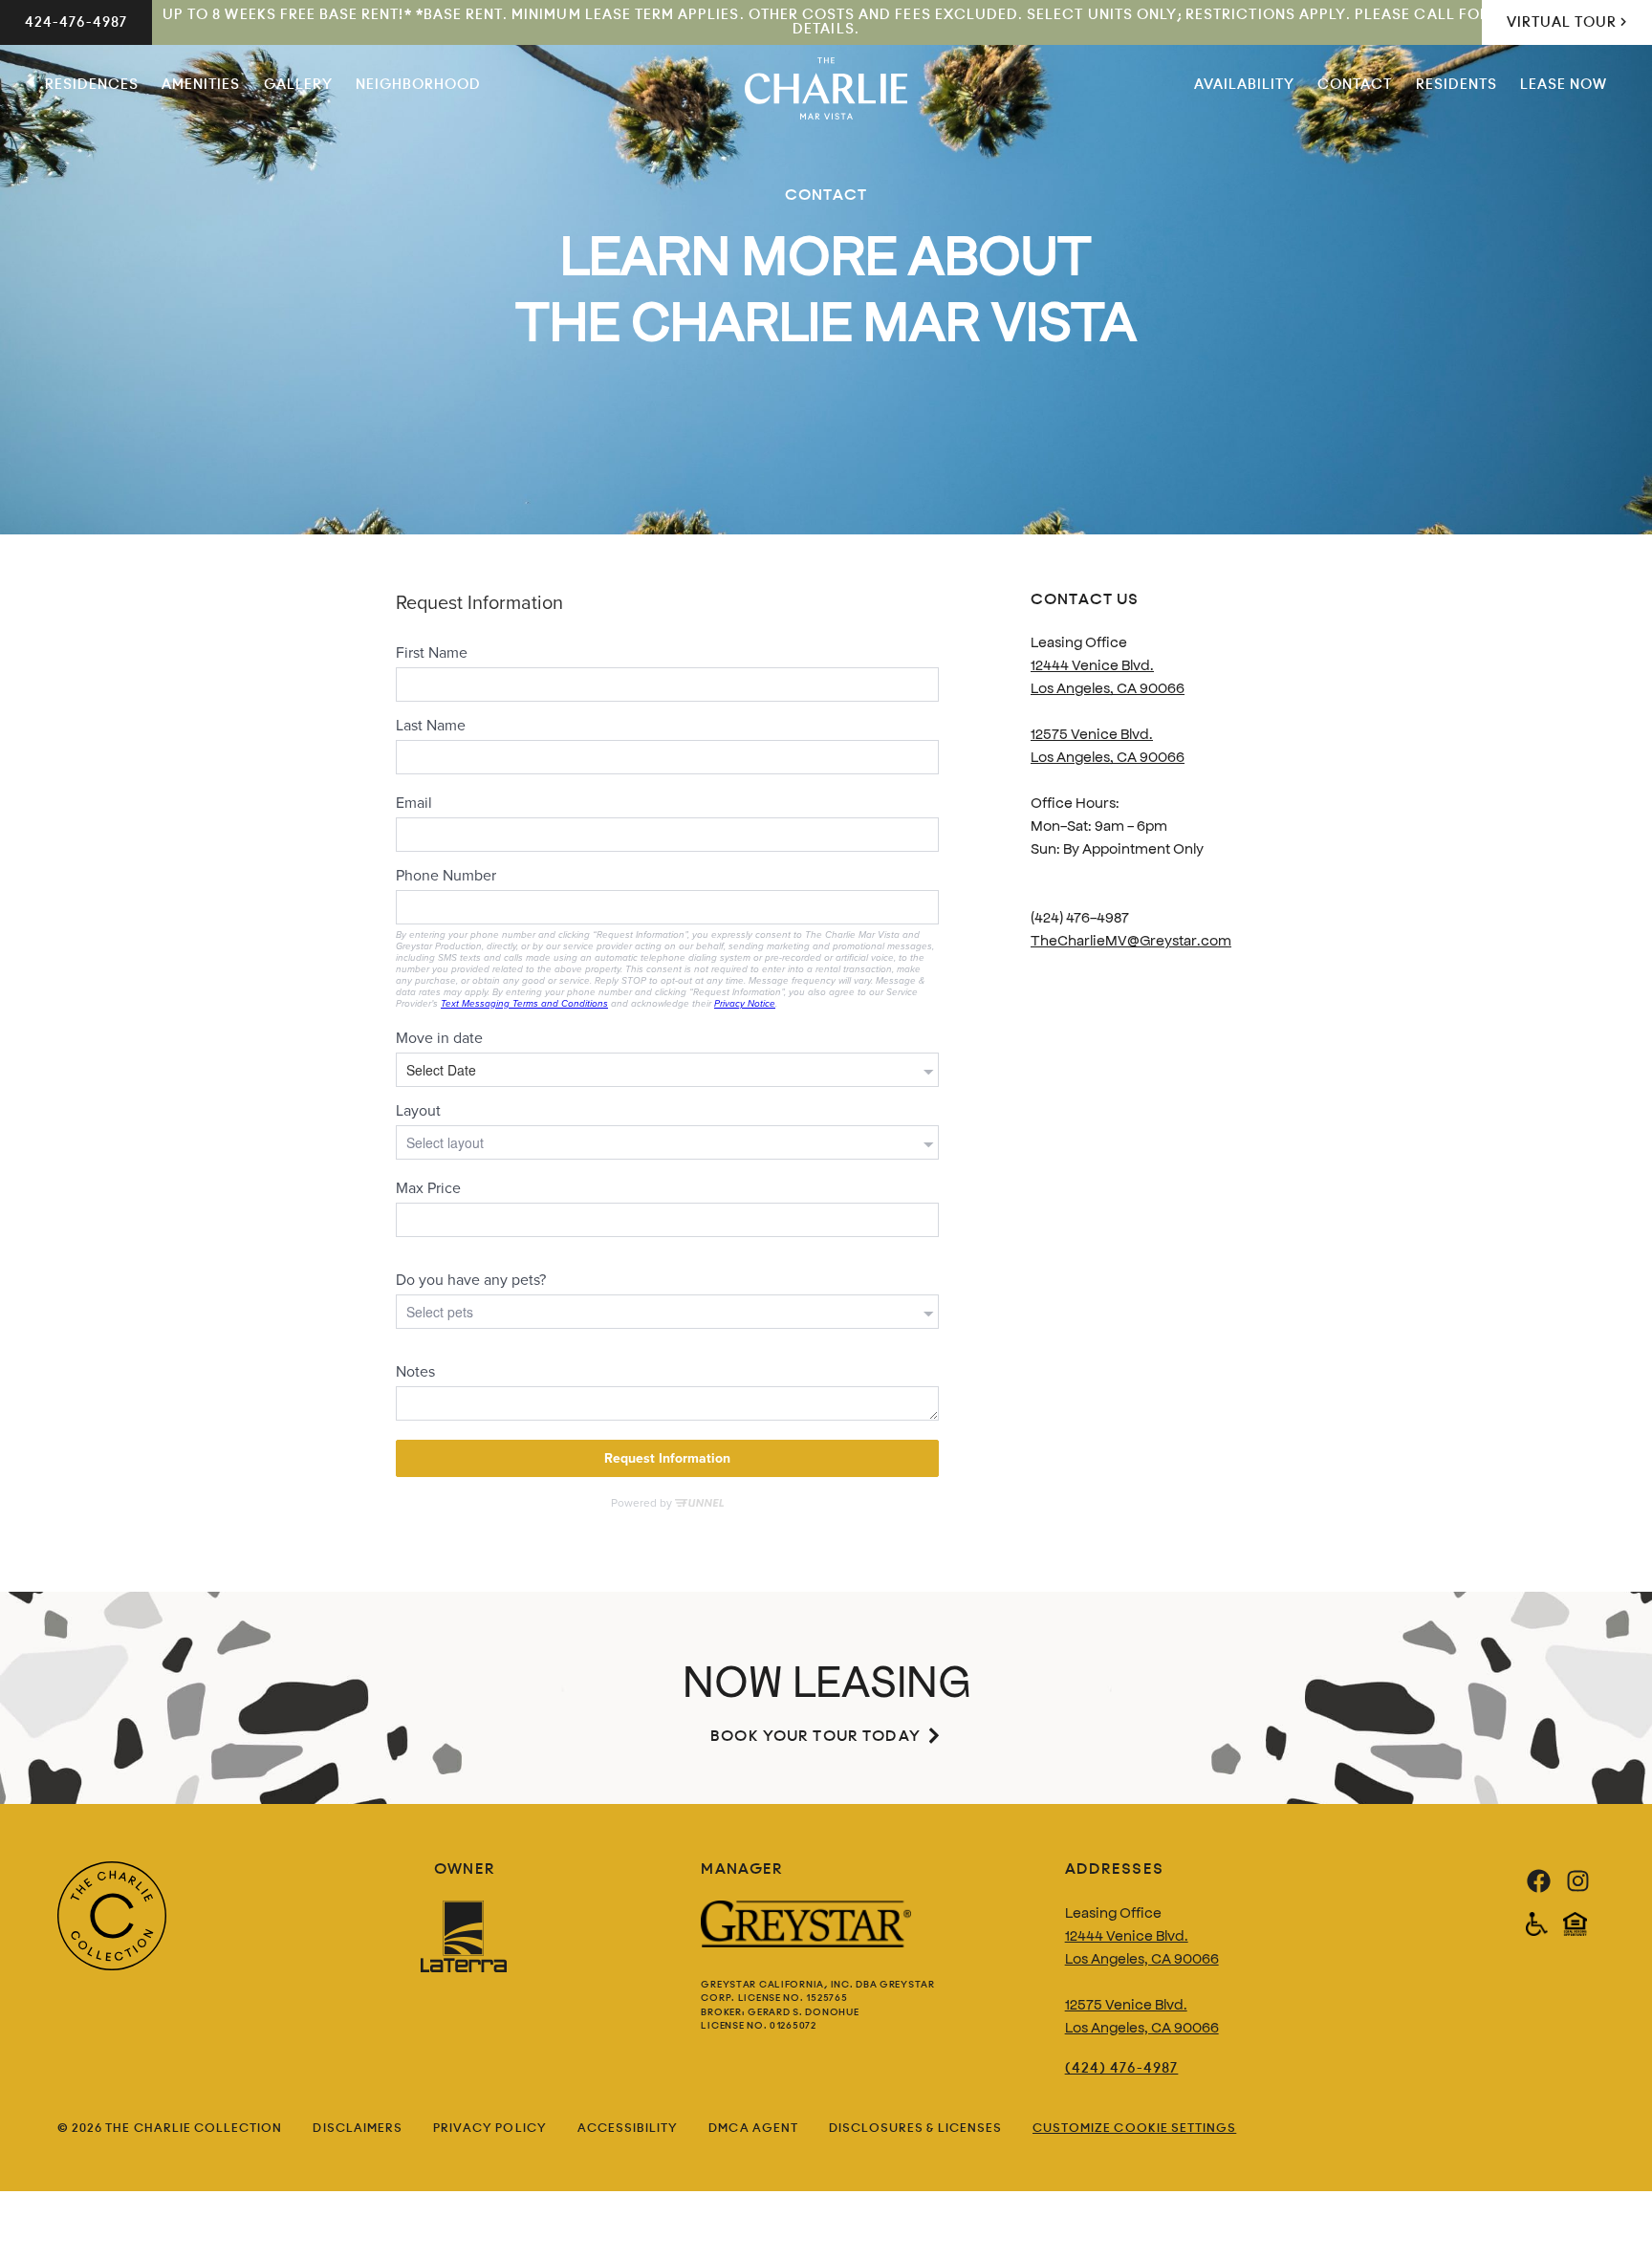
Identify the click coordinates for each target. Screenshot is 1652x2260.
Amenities (201, 84)
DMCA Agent (753, 2128)
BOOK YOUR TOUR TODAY (815, 1736)
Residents (1456, 84)
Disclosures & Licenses (915, 2128)
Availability (1245, 84)
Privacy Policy (490, 2128)
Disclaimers (358, 2128)
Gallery (298, 84)
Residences (92, 84)
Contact (1355, 84)
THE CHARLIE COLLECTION (194, 2128)
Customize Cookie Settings (1134, 2128)
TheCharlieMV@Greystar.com (1131, 939)
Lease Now (1564, 84)
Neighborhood (419, 84)
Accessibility (628, 2128)
